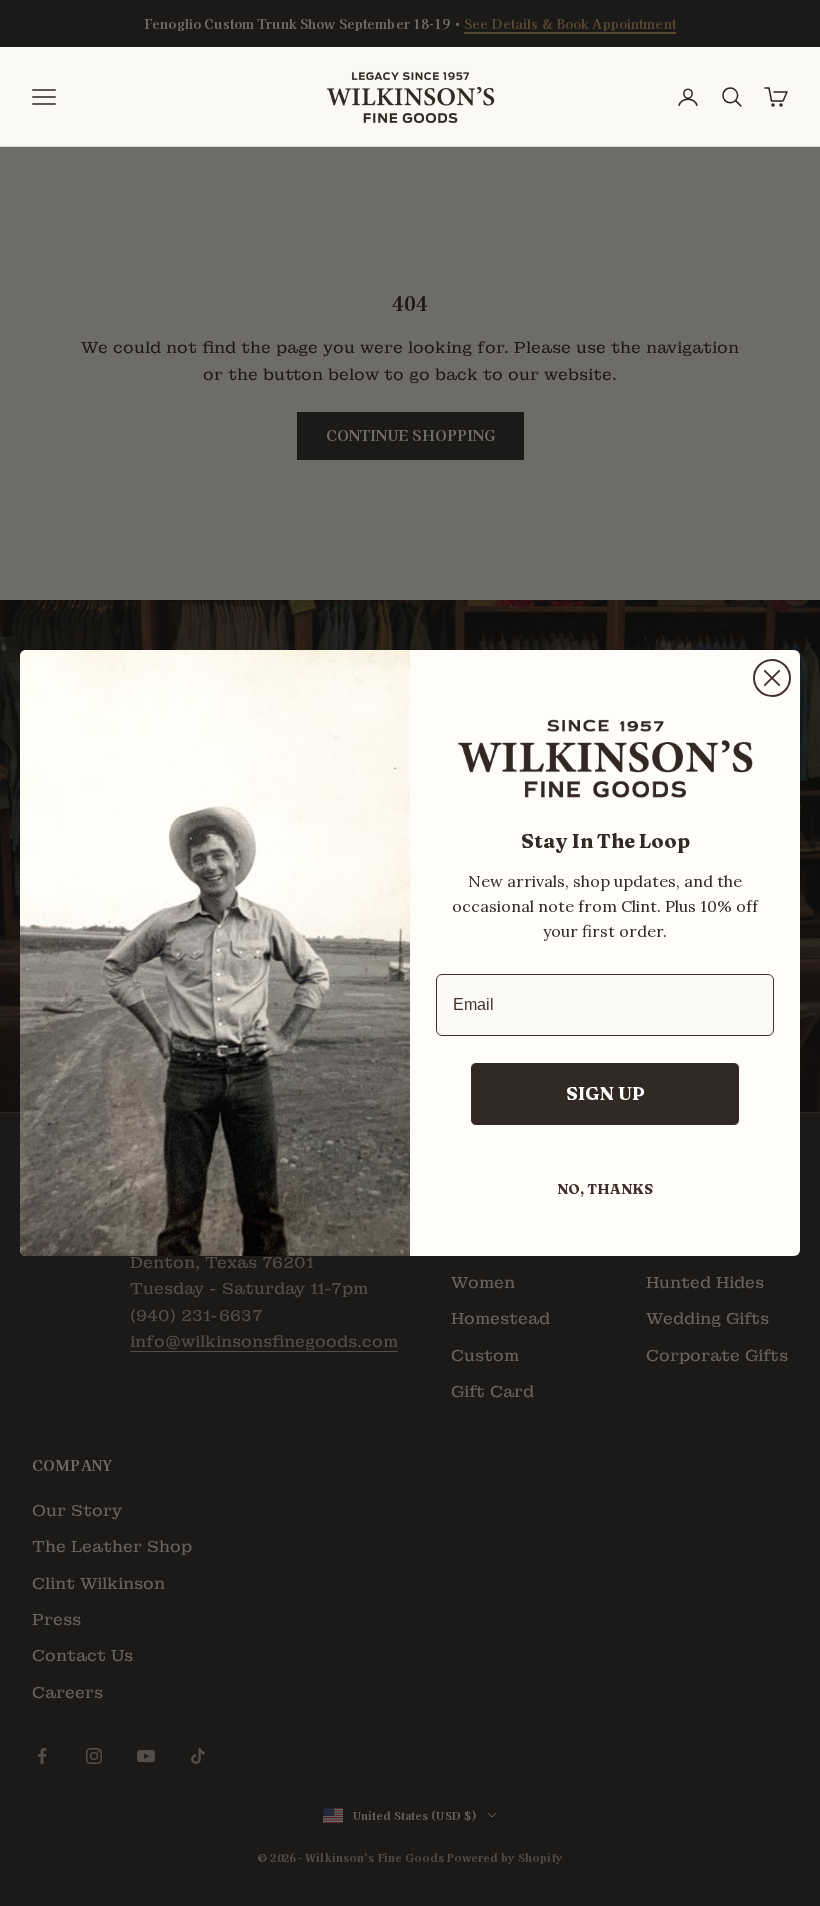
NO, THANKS (605, 1189)
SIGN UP (605, 1093)
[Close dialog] (772, 678)
